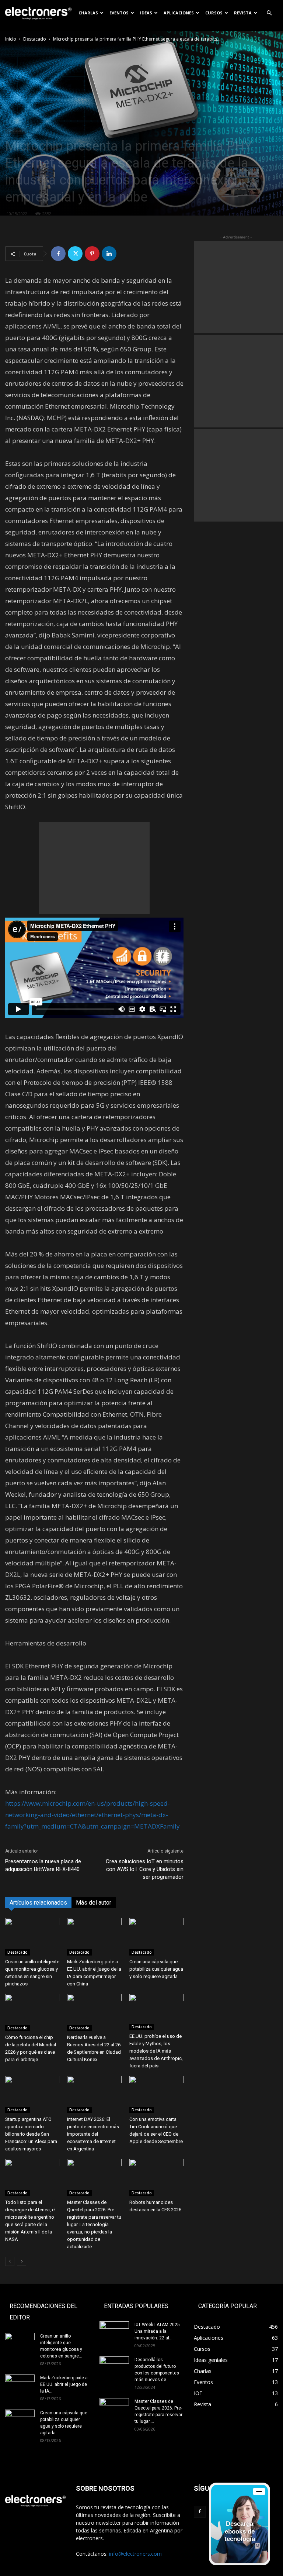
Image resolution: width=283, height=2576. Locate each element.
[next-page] (22, 2261)
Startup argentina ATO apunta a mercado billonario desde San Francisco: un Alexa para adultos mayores (31, 2134)
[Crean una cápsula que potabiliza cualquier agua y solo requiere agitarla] (156, 1937)
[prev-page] (10, 2261)
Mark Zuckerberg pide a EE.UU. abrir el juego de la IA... (64, 2384)
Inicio (11, 39)
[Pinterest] (92, 254)
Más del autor (94, 1903)
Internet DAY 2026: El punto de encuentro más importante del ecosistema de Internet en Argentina (93, 2134)
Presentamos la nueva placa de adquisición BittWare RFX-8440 (43, 1865)
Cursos (214, 13)
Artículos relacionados (38, 1903)
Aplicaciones (179, 13)
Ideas (146, 13)
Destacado (35, 39)
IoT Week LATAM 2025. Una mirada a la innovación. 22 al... (158, 2331)
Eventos (119, 13)
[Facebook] (58, 254)
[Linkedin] (109, 254)
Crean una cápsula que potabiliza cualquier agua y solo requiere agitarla (156, 1969)
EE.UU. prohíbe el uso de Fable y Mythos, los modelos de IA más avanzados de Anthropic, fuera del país (156, 2051)
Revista (243, 13)
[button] (269, 13)
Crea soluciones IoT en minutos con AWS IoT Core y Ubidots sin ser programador (145, 1869)
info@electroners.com (135, 2554)
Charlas (88, 13)
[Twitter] (75, 254)
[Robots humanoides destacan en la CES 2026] (156, 2178)
